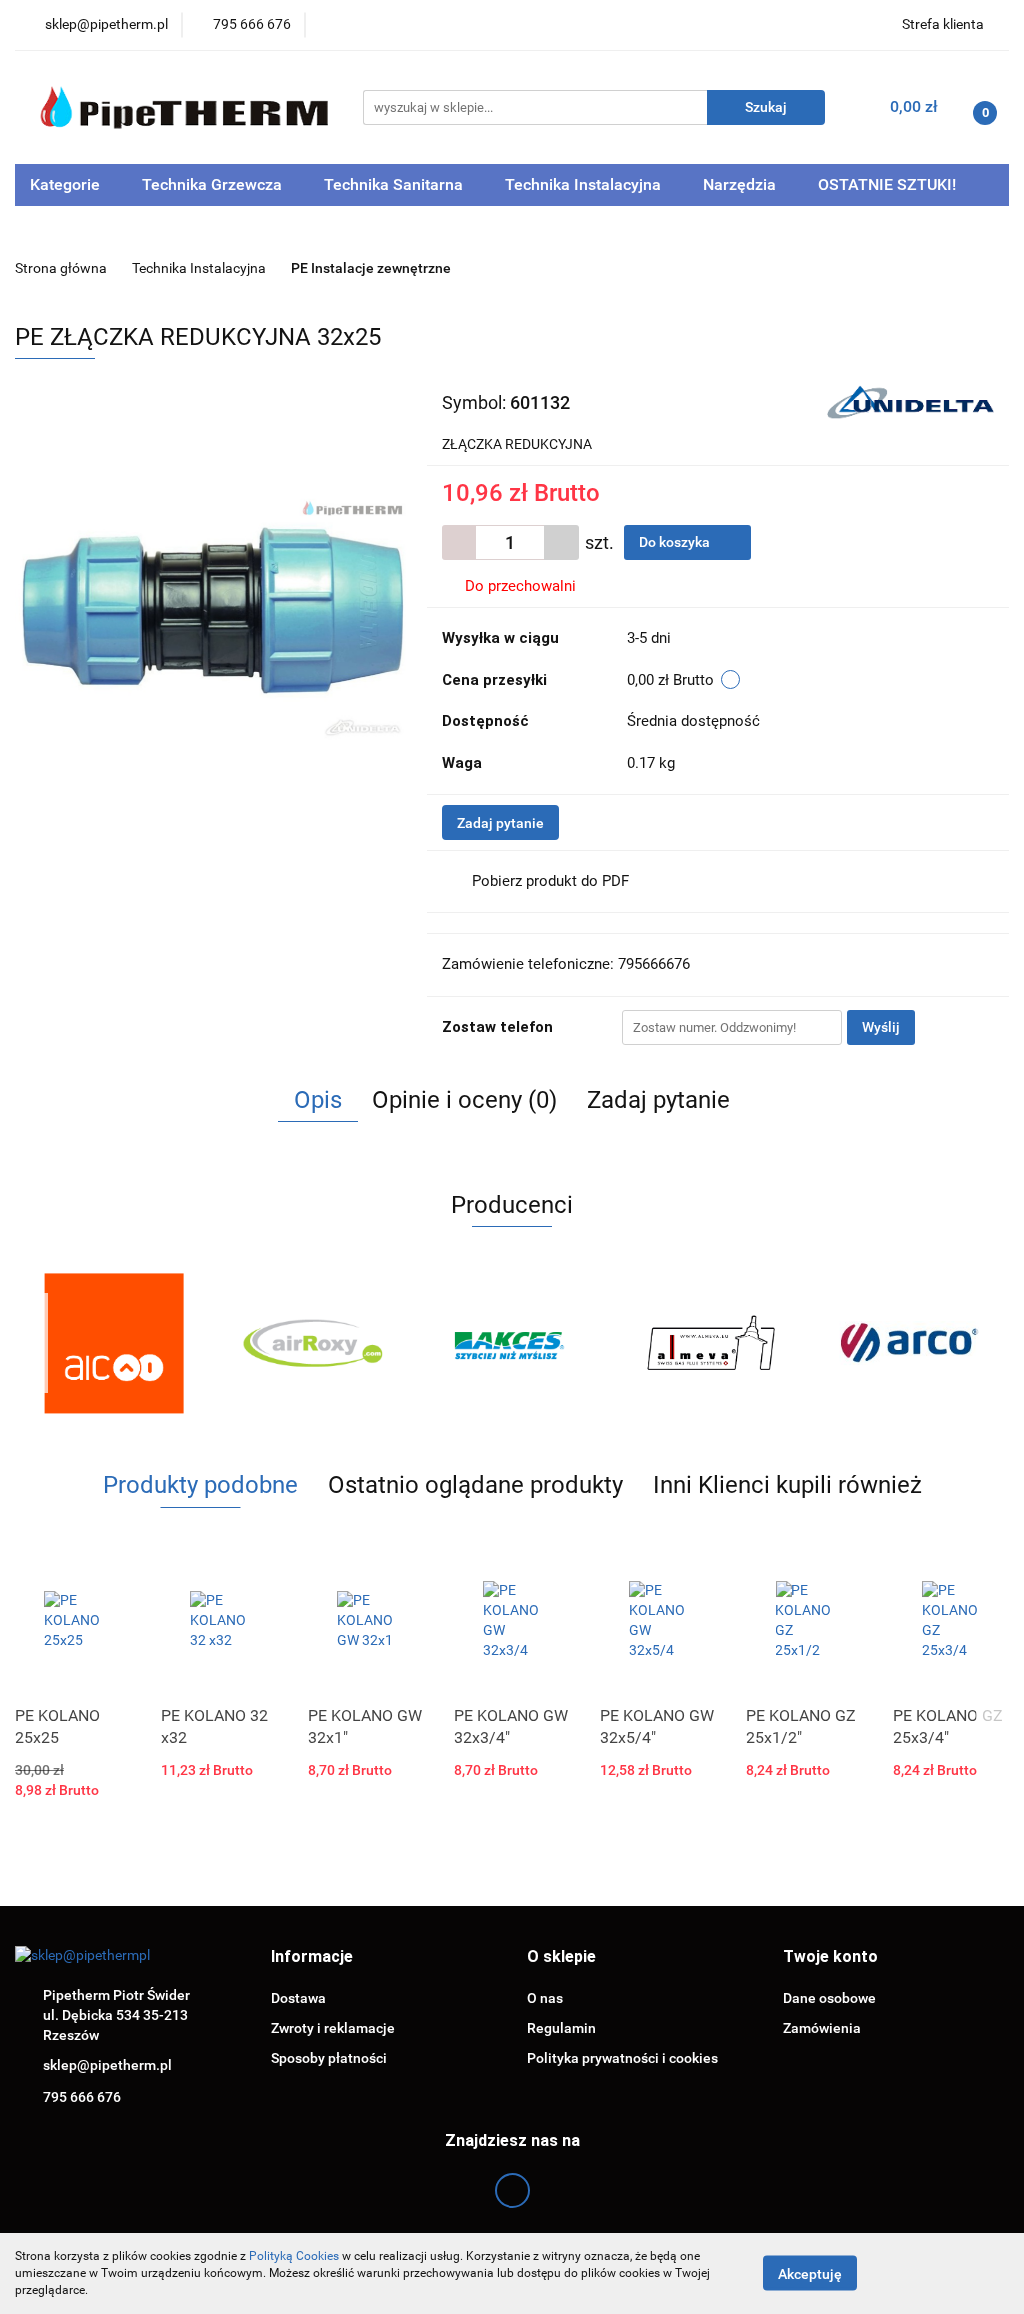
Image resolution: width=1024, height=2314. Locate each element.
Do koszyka (676, 542)
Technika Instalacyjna (585, 184)
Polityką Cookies (294, 2256)
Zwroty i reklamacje (333, 2028)
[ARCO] (909, 1343)
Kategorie (67, 184)
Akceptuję (810, 2274)
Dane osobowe (829, 1998)
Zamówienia (822, 2028)
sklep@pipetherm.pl (107, 2065)
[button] (312, 1957)
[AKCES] (512, 1343)
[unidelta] (910, 401)
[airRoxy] (313, 1343)
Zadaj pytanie (500, 823)
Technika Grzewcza (214, 184)
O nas (545, 1998)
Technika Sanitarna (395, 184)
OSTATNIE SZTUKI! (887, 184)
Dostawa (298, 1998)
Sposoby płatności (329, 2058)
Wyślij (881, 1027)
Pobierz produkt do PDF (550, 881)
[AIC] (114, 1343)
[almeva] (710, 1343)
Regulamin (561, 2028)
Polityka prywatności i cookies (622, 2058)
